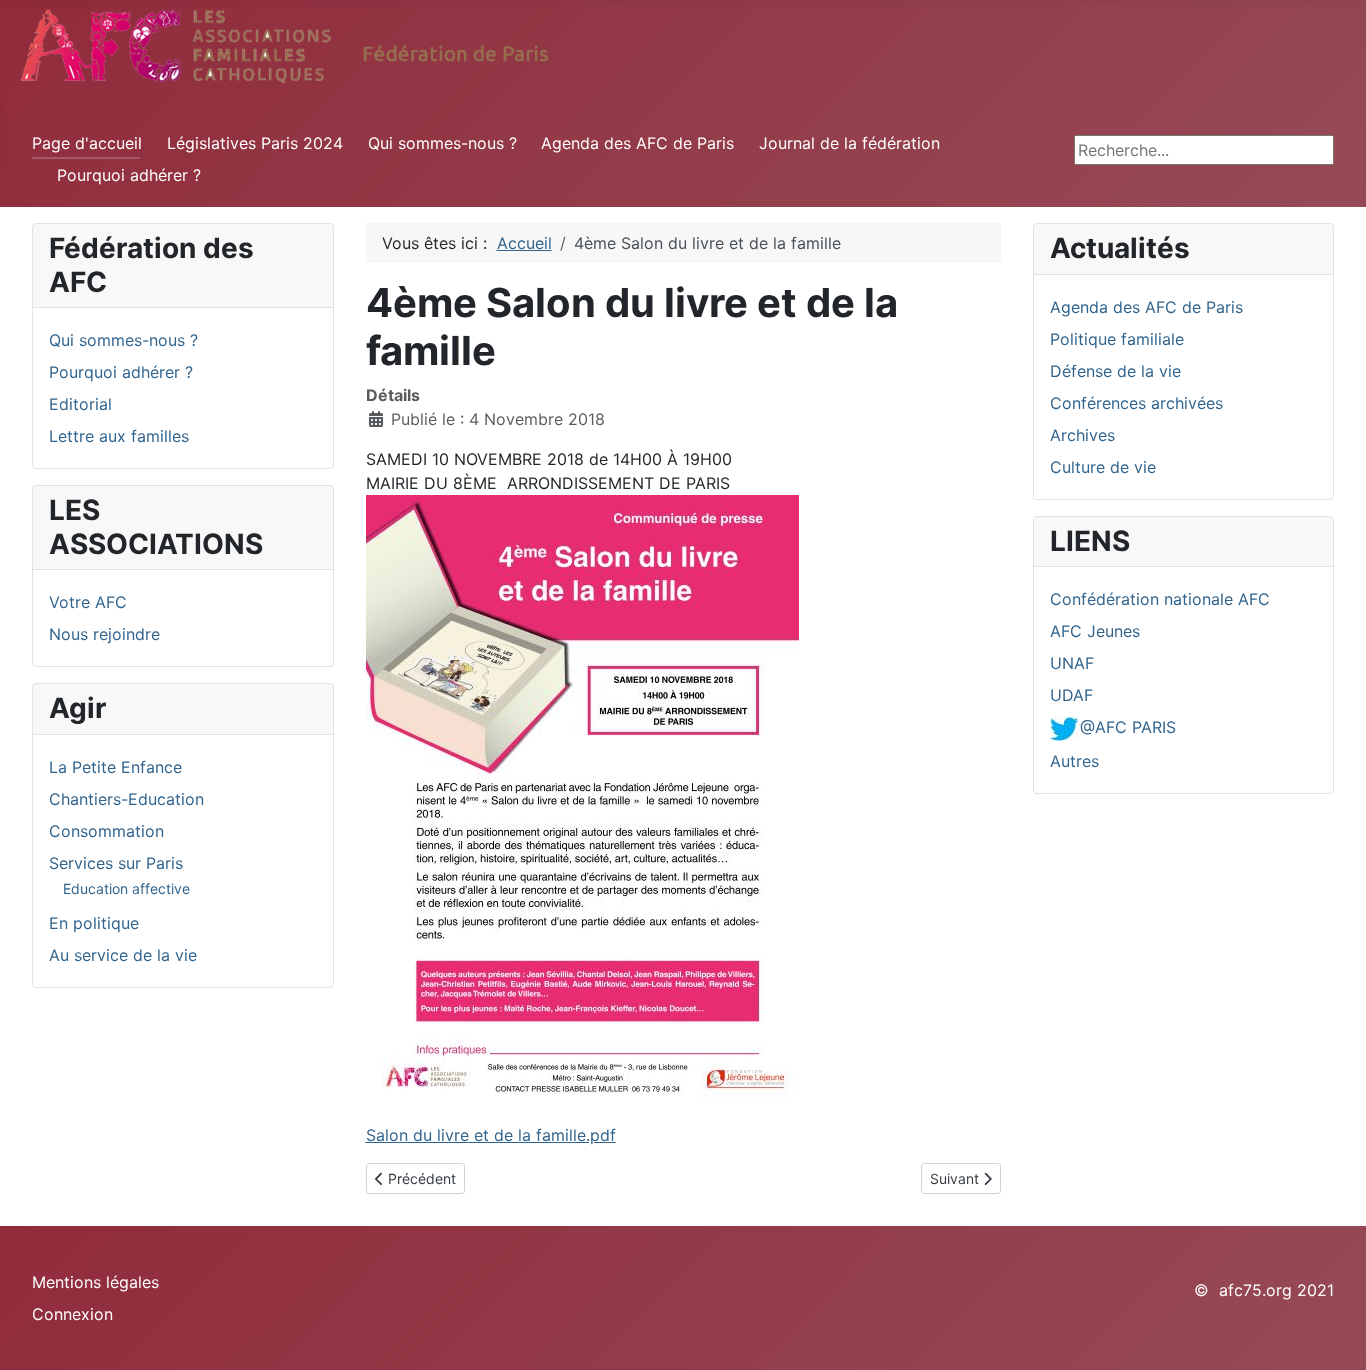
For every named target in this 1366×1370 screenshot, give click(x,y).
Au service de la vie (123, 955)
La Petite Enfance (115, 767)
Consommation (106, 831)
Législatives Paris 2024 (255, 143)
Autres (1074, 761)
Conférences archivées (1136, 403)
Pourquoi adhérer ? (129, 175)
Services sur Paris (116, 863)
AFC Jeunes (1095, 631)
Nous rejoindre (104, 634)
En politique (94, 923)
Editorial (80, 404)
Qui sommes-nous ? (442, 143)
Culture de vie (1103, 467)
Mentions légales (95, 1282)
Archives (1082, 435)
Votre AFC (88, 602)
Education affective (126, 888)
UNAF (1072, 663)
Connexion (72, 1314)
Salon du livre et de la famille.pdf (491, 1135)
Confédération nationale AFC (1160, 599)
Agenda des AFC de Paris (637, 143)
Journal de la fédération (849, 143)
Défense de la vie (1115, 371)
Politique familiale (1117, 339)
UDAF (1071, 695)
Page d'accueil (87, 143)
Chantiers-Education (126, 799)
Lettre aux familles (119, 436)
